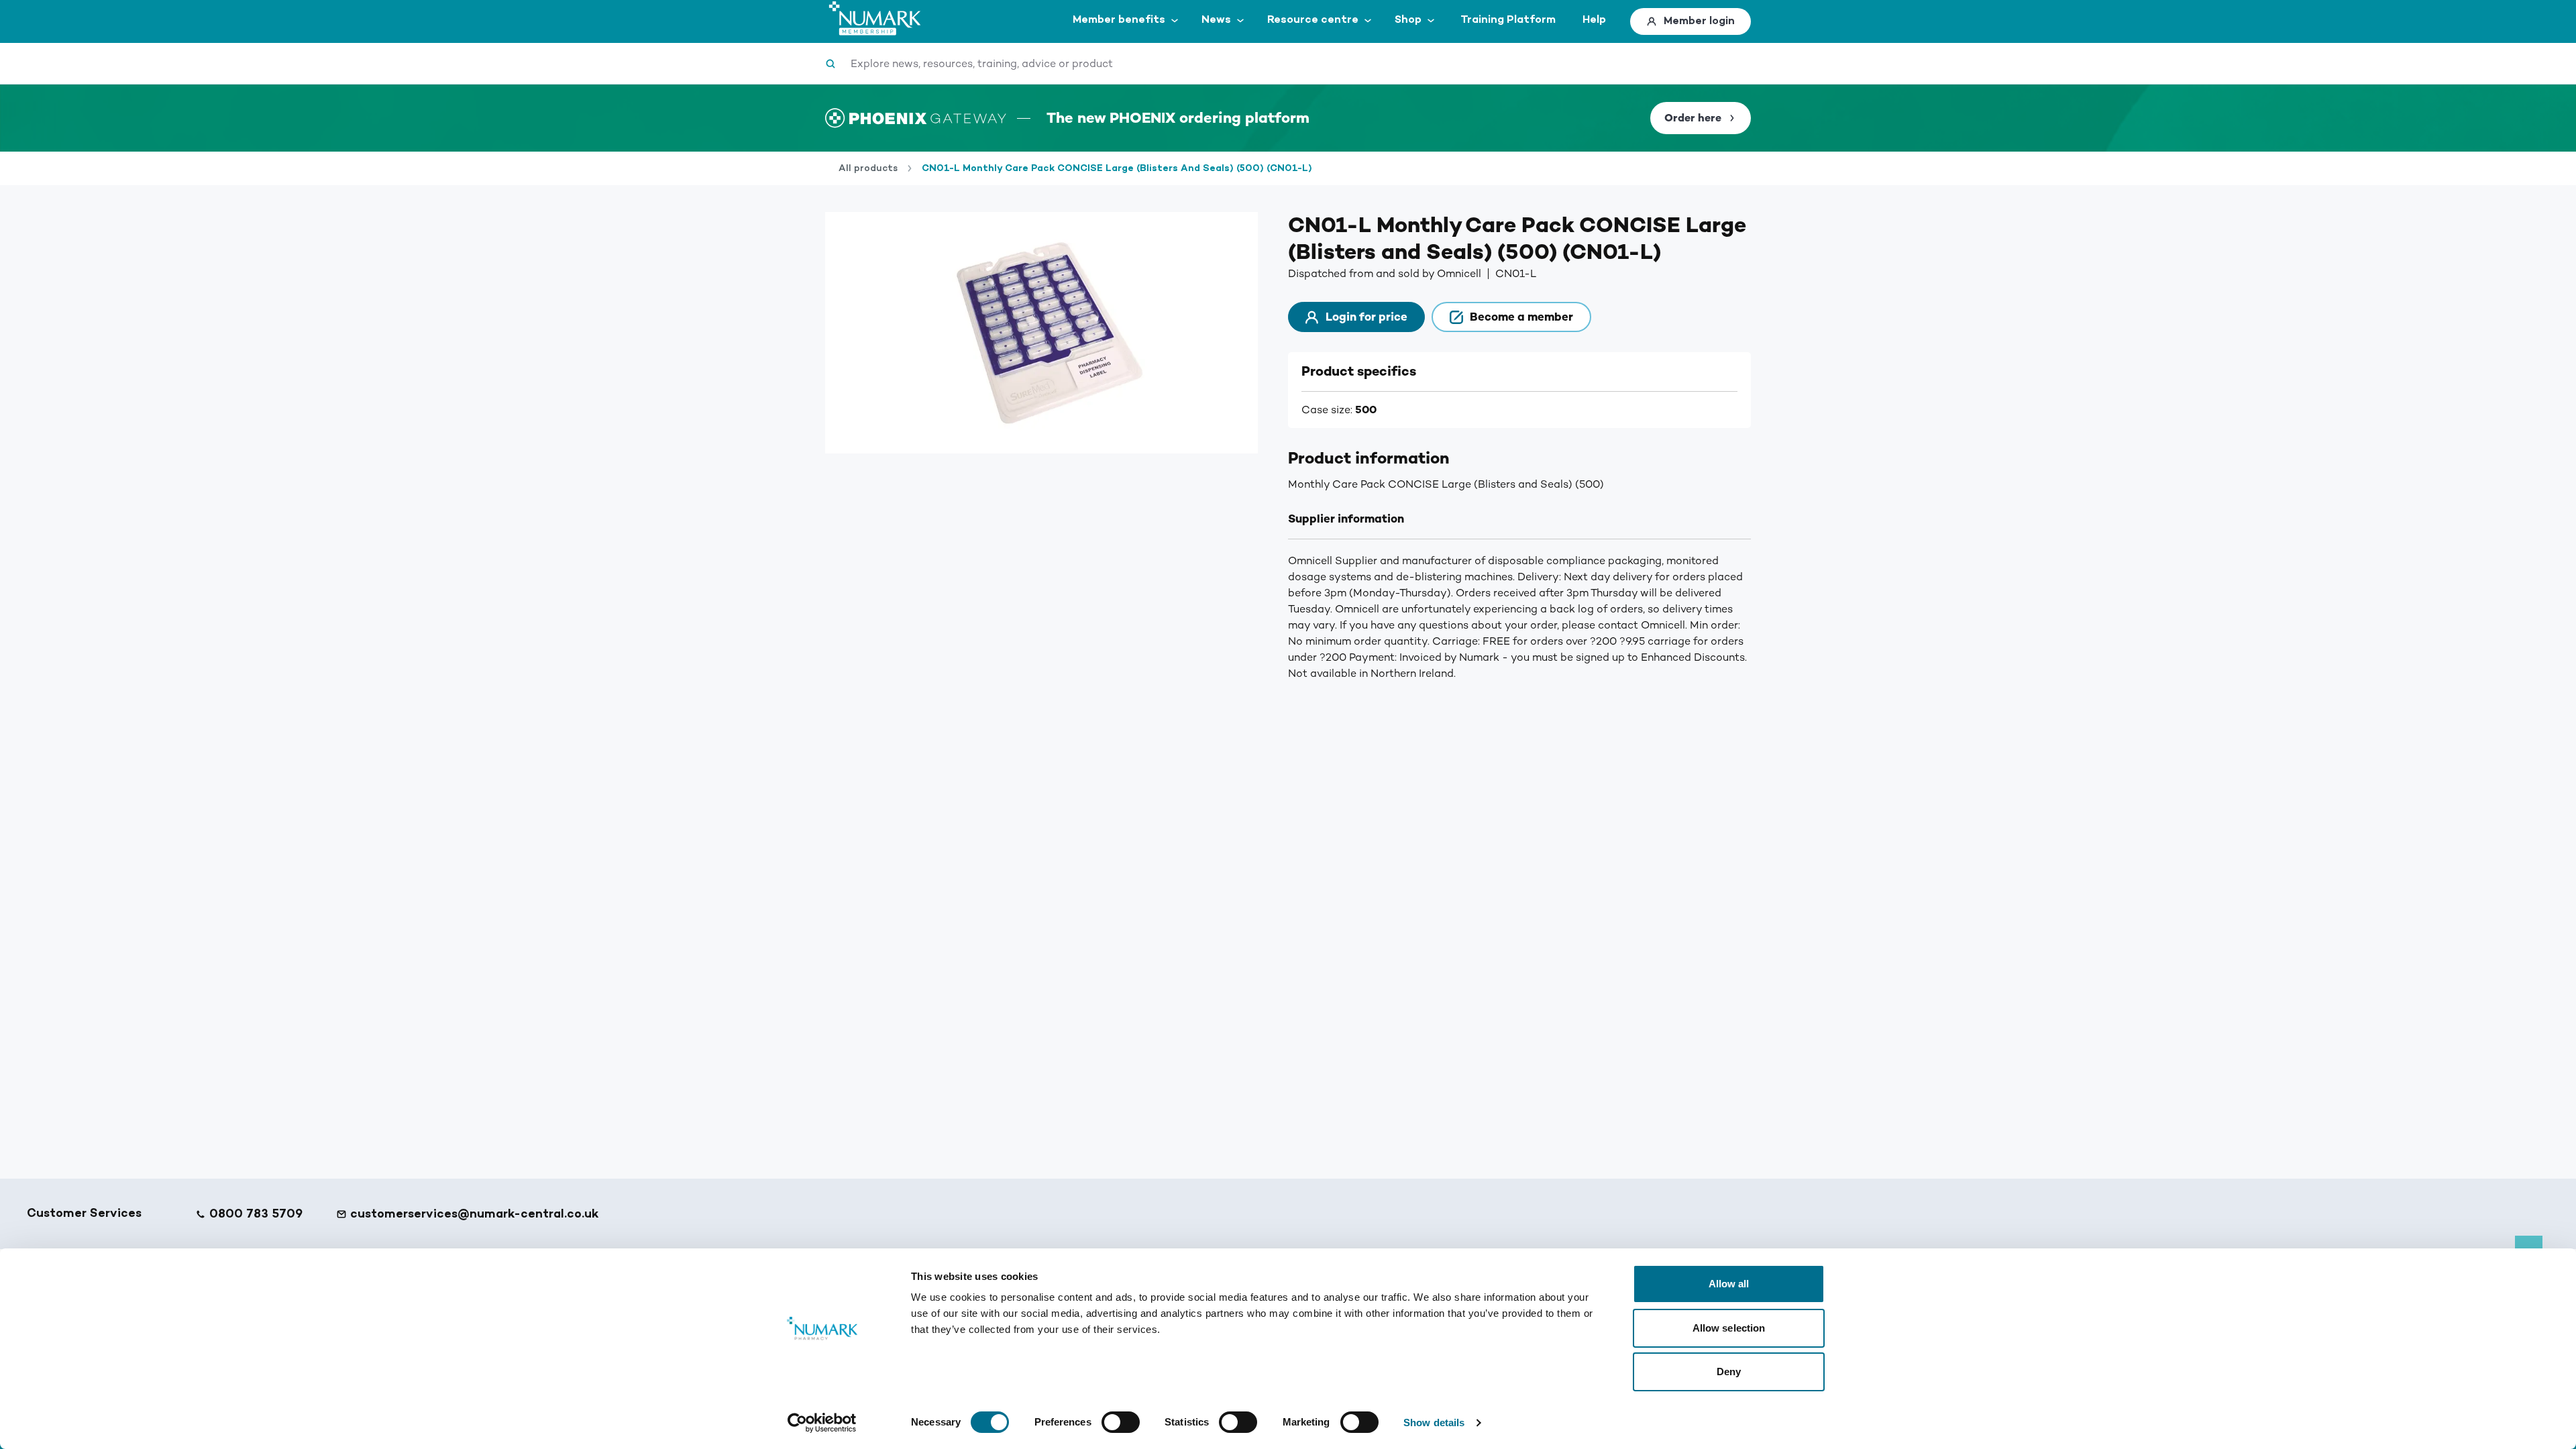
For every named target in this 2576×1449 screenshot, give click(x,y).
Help (1594, 20)
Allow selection (1729, 1328)
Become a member (1521, 317)
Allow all (1729, 1284)
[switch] (1121, 1422)
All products (868, 168)
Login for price (1366, 317)
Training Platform (1508, 20)
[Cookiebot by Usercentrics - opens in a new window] (822, 1423)
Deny (1729, 1372)
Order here (1693, 118)
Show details (1434, 1423)
